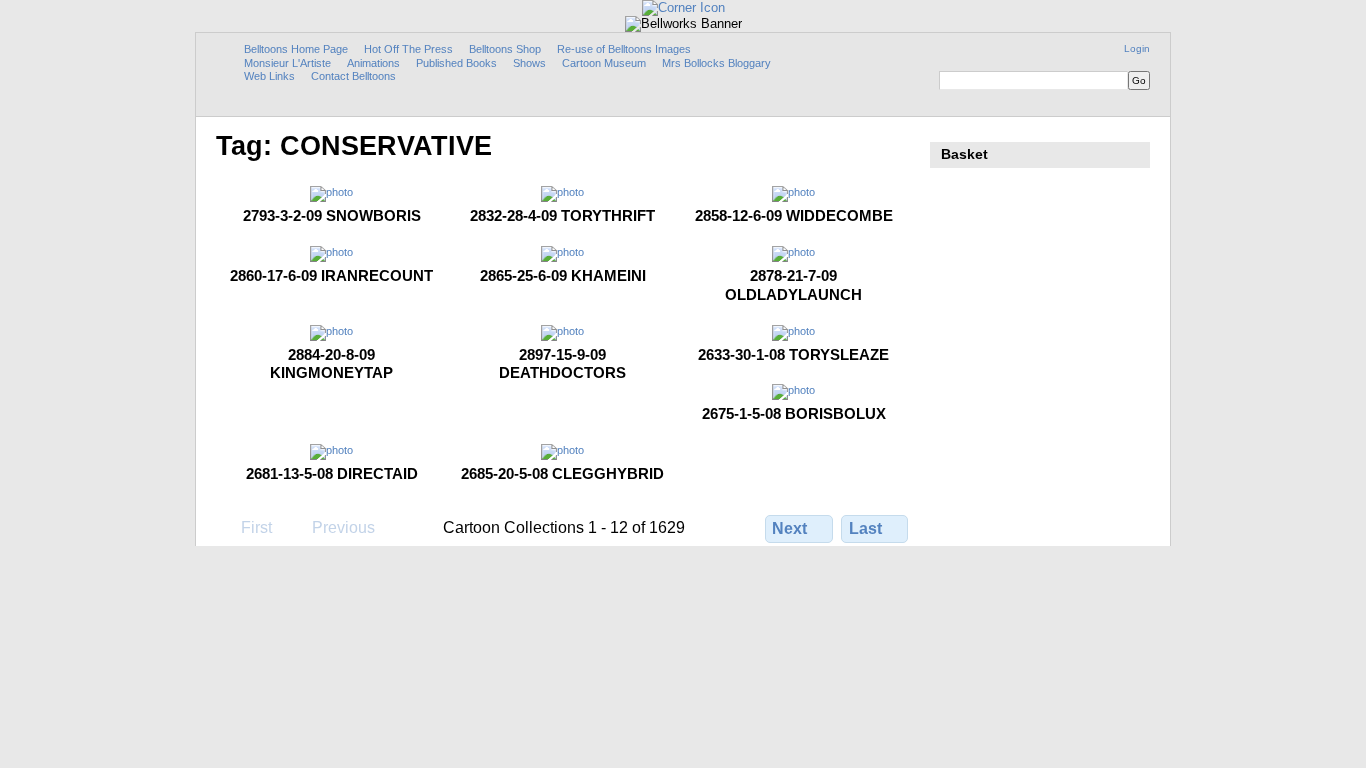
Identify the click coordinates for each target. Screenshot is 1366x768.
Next (789, 528)
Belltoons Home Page (296, 49)
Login (1137, 48)
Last (865, 528)
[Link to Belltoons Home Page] (683, 7)
